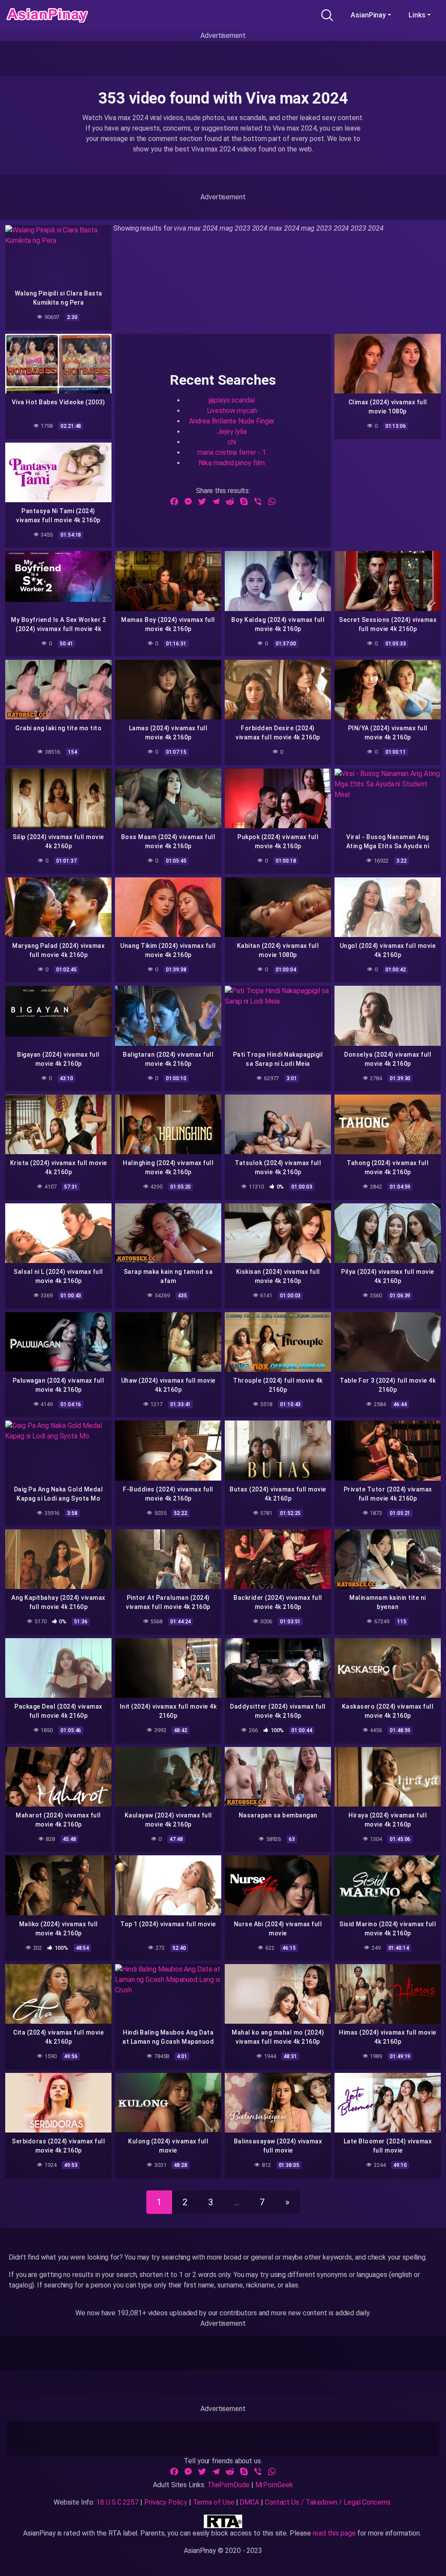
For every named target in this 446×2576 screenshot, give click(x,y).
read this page (334, 2533)
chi (232, 442)
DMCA (249, 2502)
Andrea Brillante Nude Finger (232, 421)
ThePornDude (228, 2485)
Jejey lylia (232, 432)
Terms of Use (214, 2502)
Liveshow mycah (232, 411)
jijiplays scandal (232, 400)
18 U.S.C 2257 (117, 2502)
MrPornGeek (274, 2485)
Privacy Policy (166, 2502)
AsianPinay (368, 15)
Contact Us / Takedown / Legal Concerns (328, 2502)
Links (417, 15)
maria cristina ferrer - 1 (231, 452)
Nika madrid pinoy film (231, 463)
